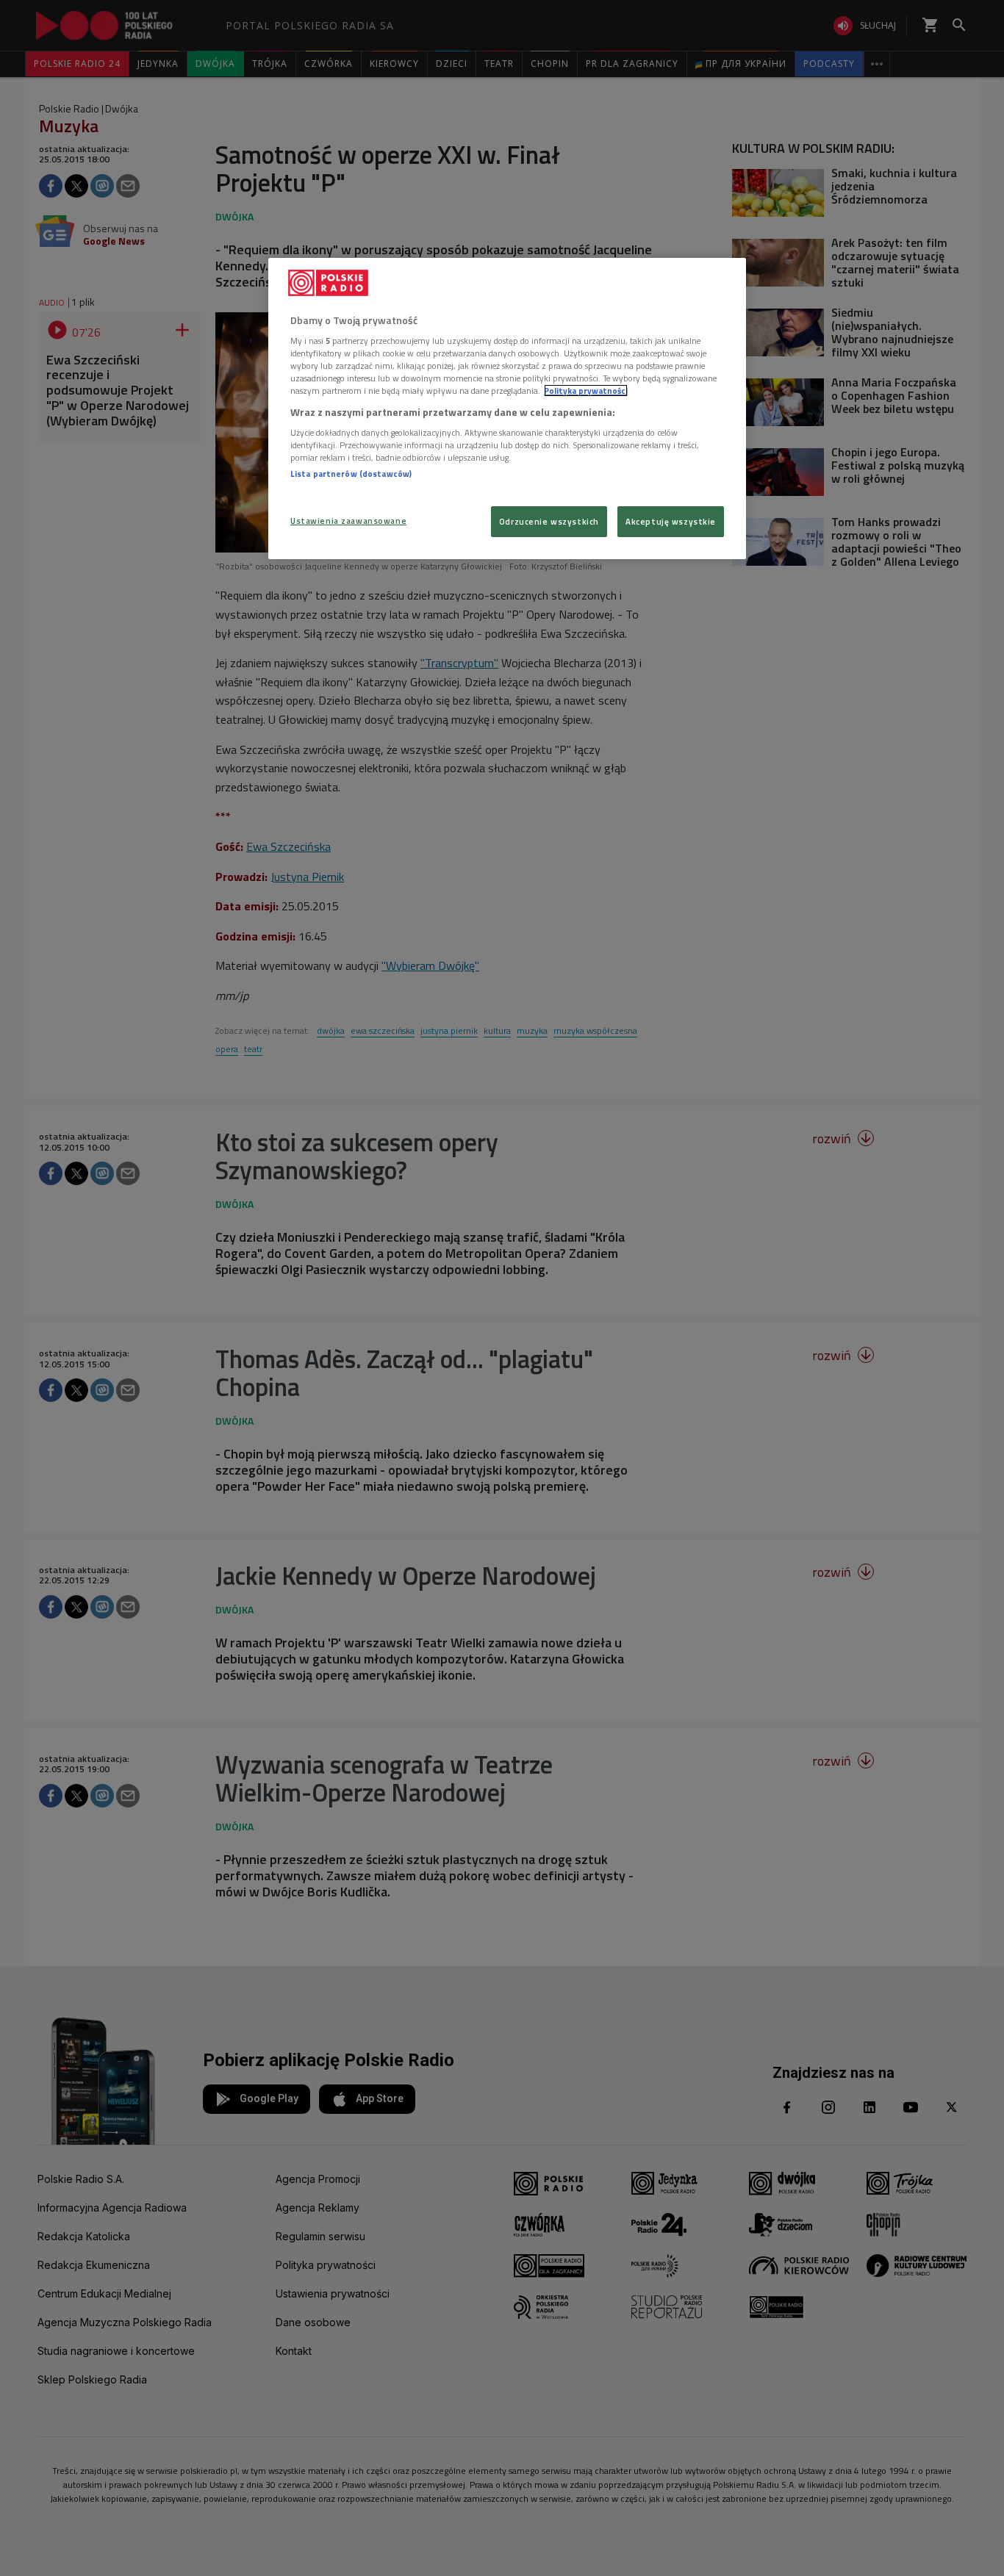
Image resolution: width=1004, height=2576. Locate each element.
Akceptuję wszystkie (671, 521)
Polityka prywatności (586, 391)
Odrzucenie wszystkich (549, 521)
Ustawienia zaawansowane (348, 521)
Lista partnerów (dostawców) (351, 474)
